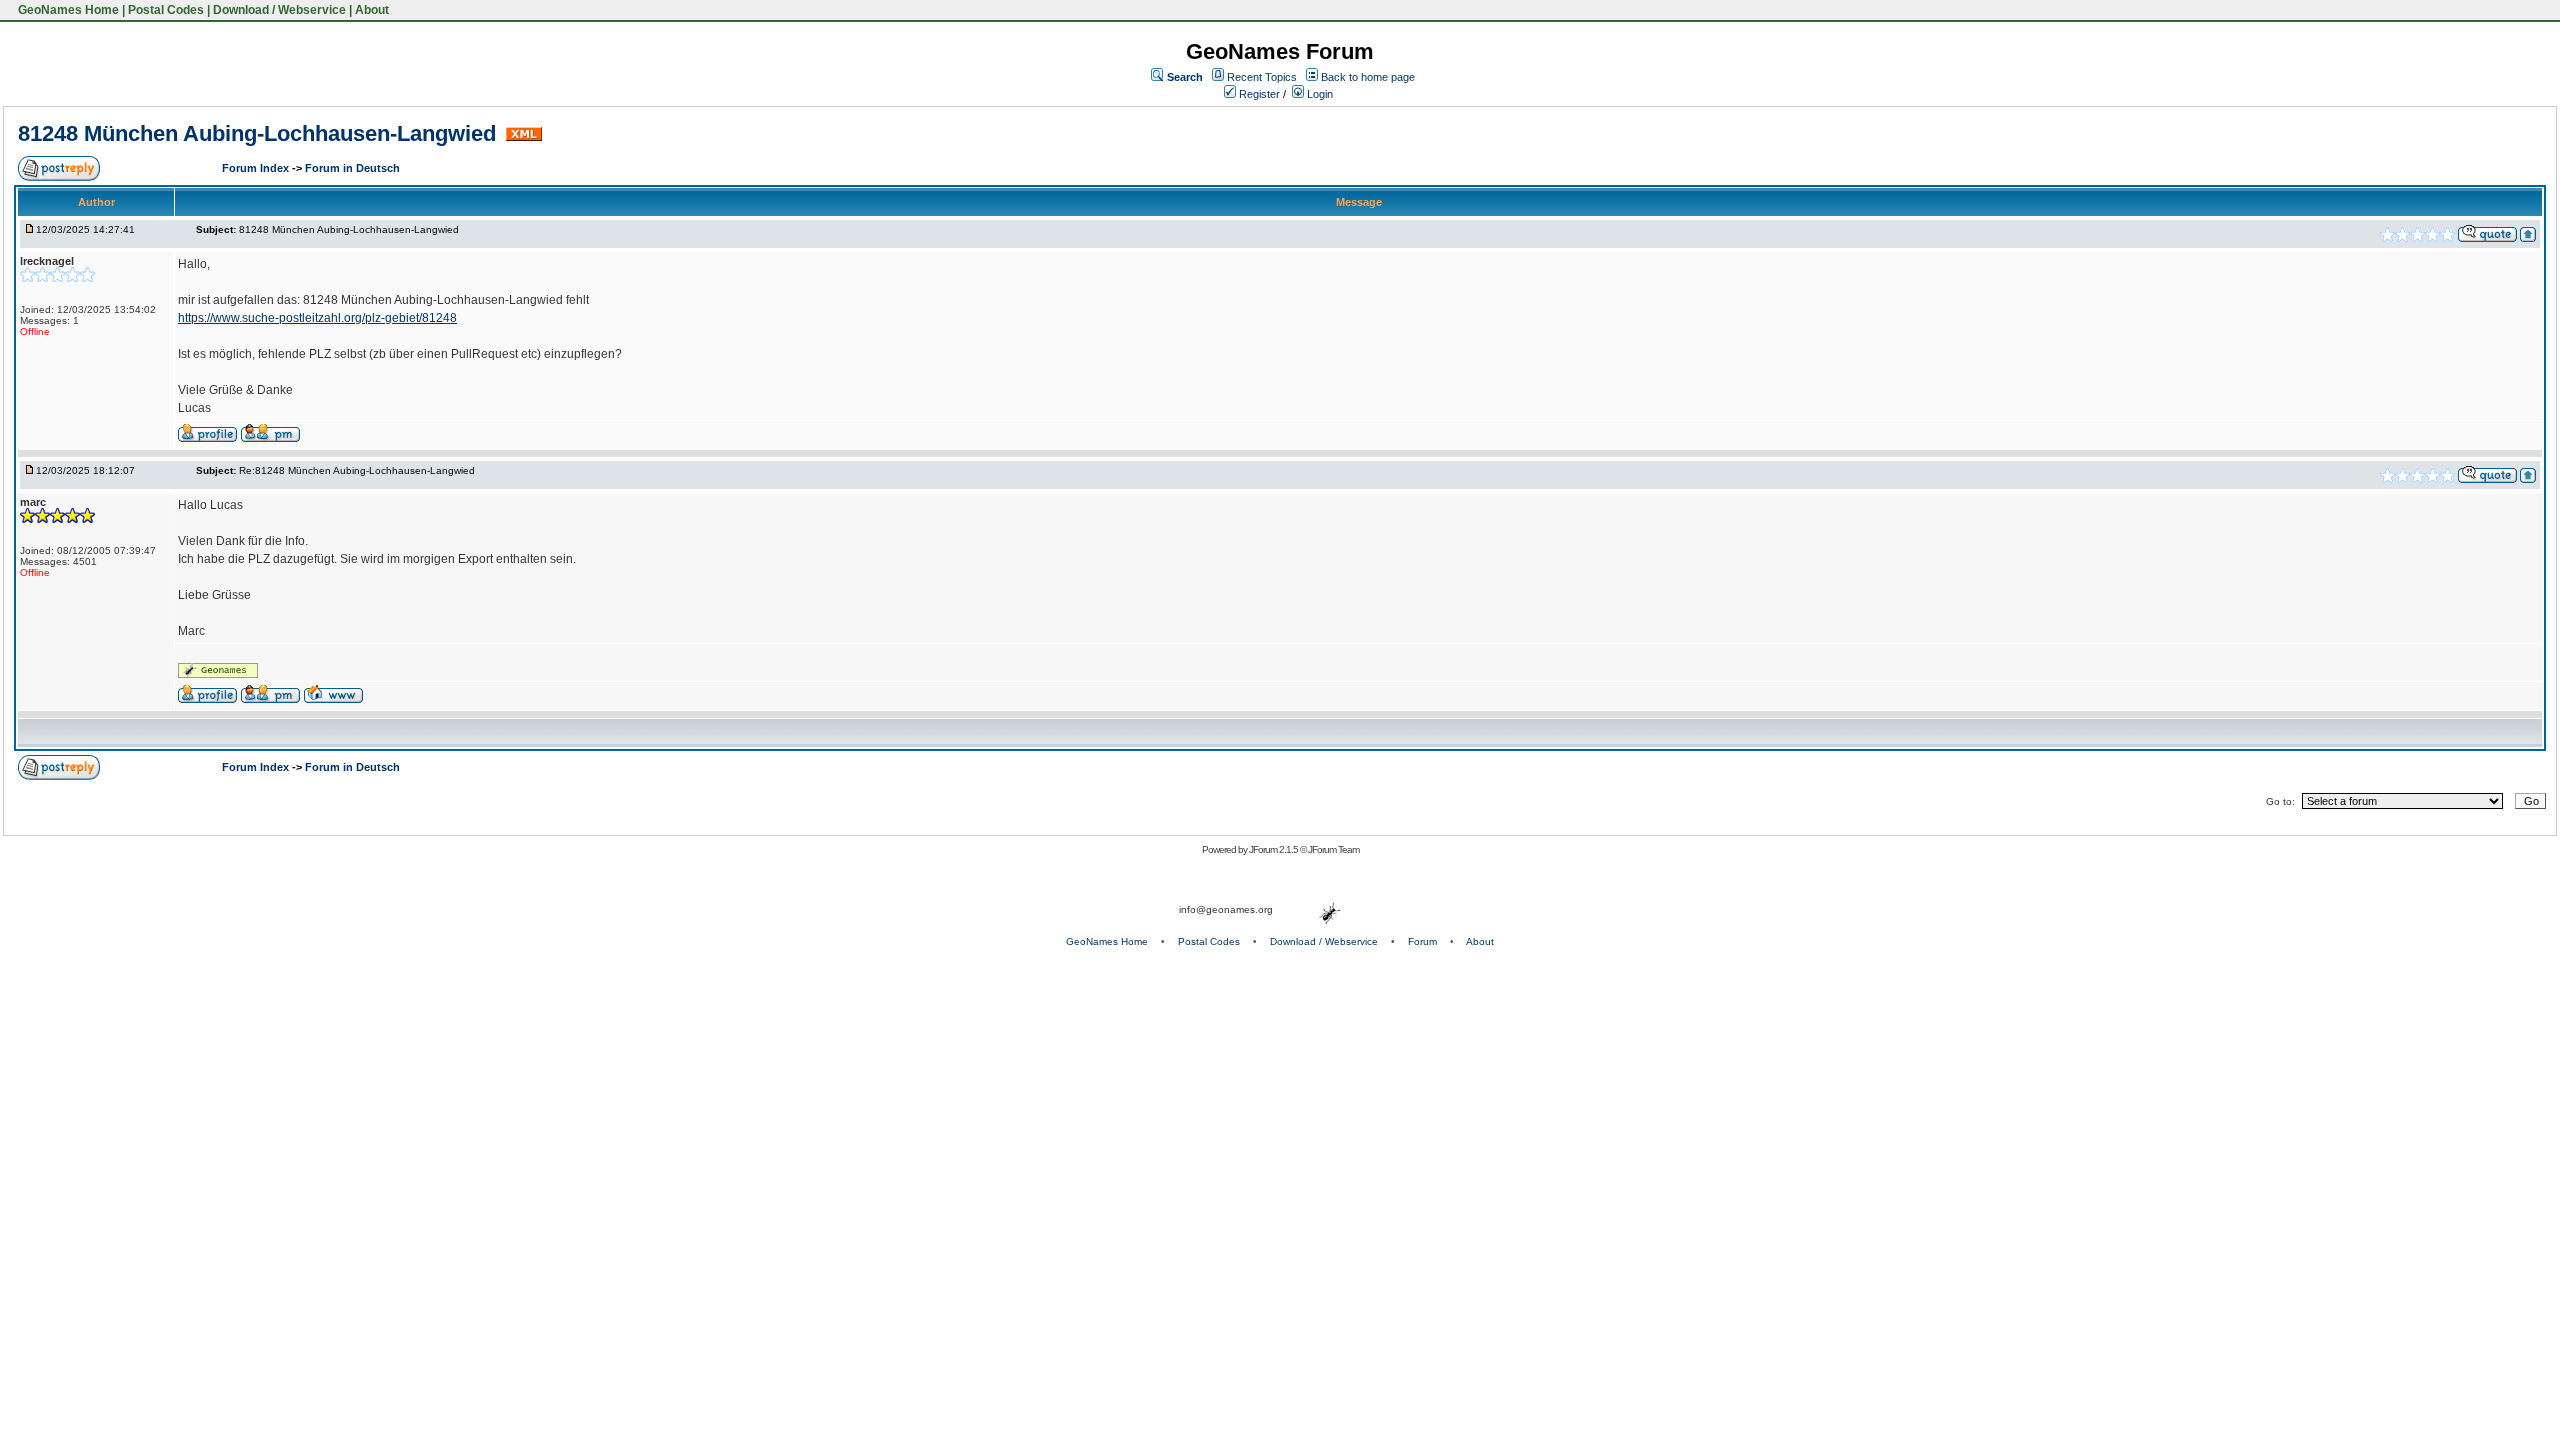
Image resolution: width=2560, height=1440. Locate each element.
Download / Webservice (279, 10)
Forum (1422, 941)
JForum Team (1333, 849)
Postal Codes (166, 10)
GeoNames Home (67, 10)
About (372, 10)
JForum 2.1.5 (1274, 849)
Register (1258, 94)
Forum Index (257, 168)
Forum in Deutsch (352, 168)
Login (1318, 94)
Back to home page (1368, 77)
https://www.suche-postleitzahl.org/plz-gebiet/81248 (317, 318)
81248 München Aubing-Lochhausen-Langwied (260, 133)
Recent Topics (1262, 77)
